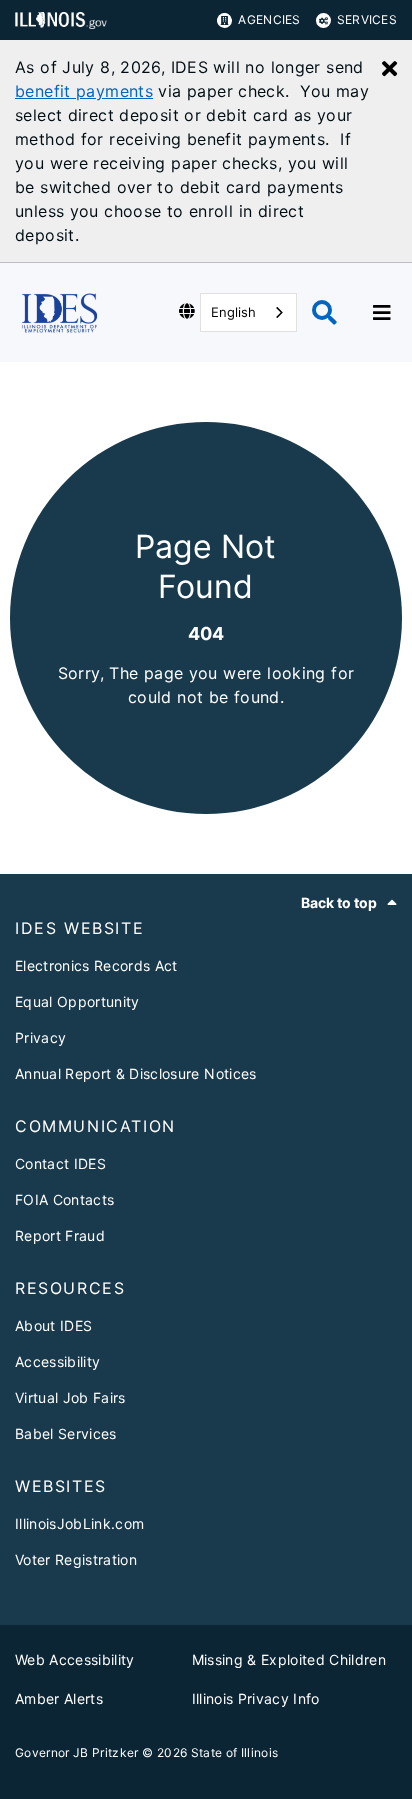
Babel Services (66, 1433)
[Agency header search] (324, 312)
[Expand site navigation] (382, 313)
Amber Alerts (59, 1698)
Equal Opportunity (77, 1001)
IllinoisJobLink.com (79, 1523)
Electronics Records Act (96, 965)
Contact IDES (60, 1163)
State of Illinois (235, 1752)
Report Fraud (60, 1235)
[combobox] (248, 312)
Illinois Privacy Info (256, 1698)
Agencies (269, 19)
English (233, 312)
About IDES (53, 1325)
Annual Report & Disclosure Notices (136, 1073)
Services (367, 19)
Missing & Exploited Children (289, 1659)
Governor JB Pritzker (77, 1752)
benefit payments (84, 91)
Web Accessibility (75, 1659)
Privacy (40, 1037)
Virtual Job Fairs (70, 1397)
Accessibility (57, 1361)
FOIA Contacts (64, 1199)
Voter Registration (76, 1559)
